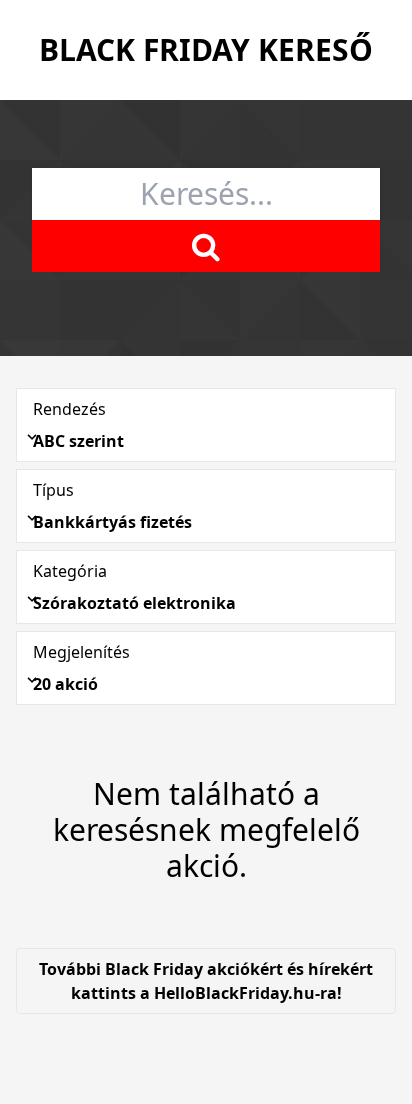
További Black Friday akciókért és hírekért (206, 981)
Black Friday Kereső (206, 49)
